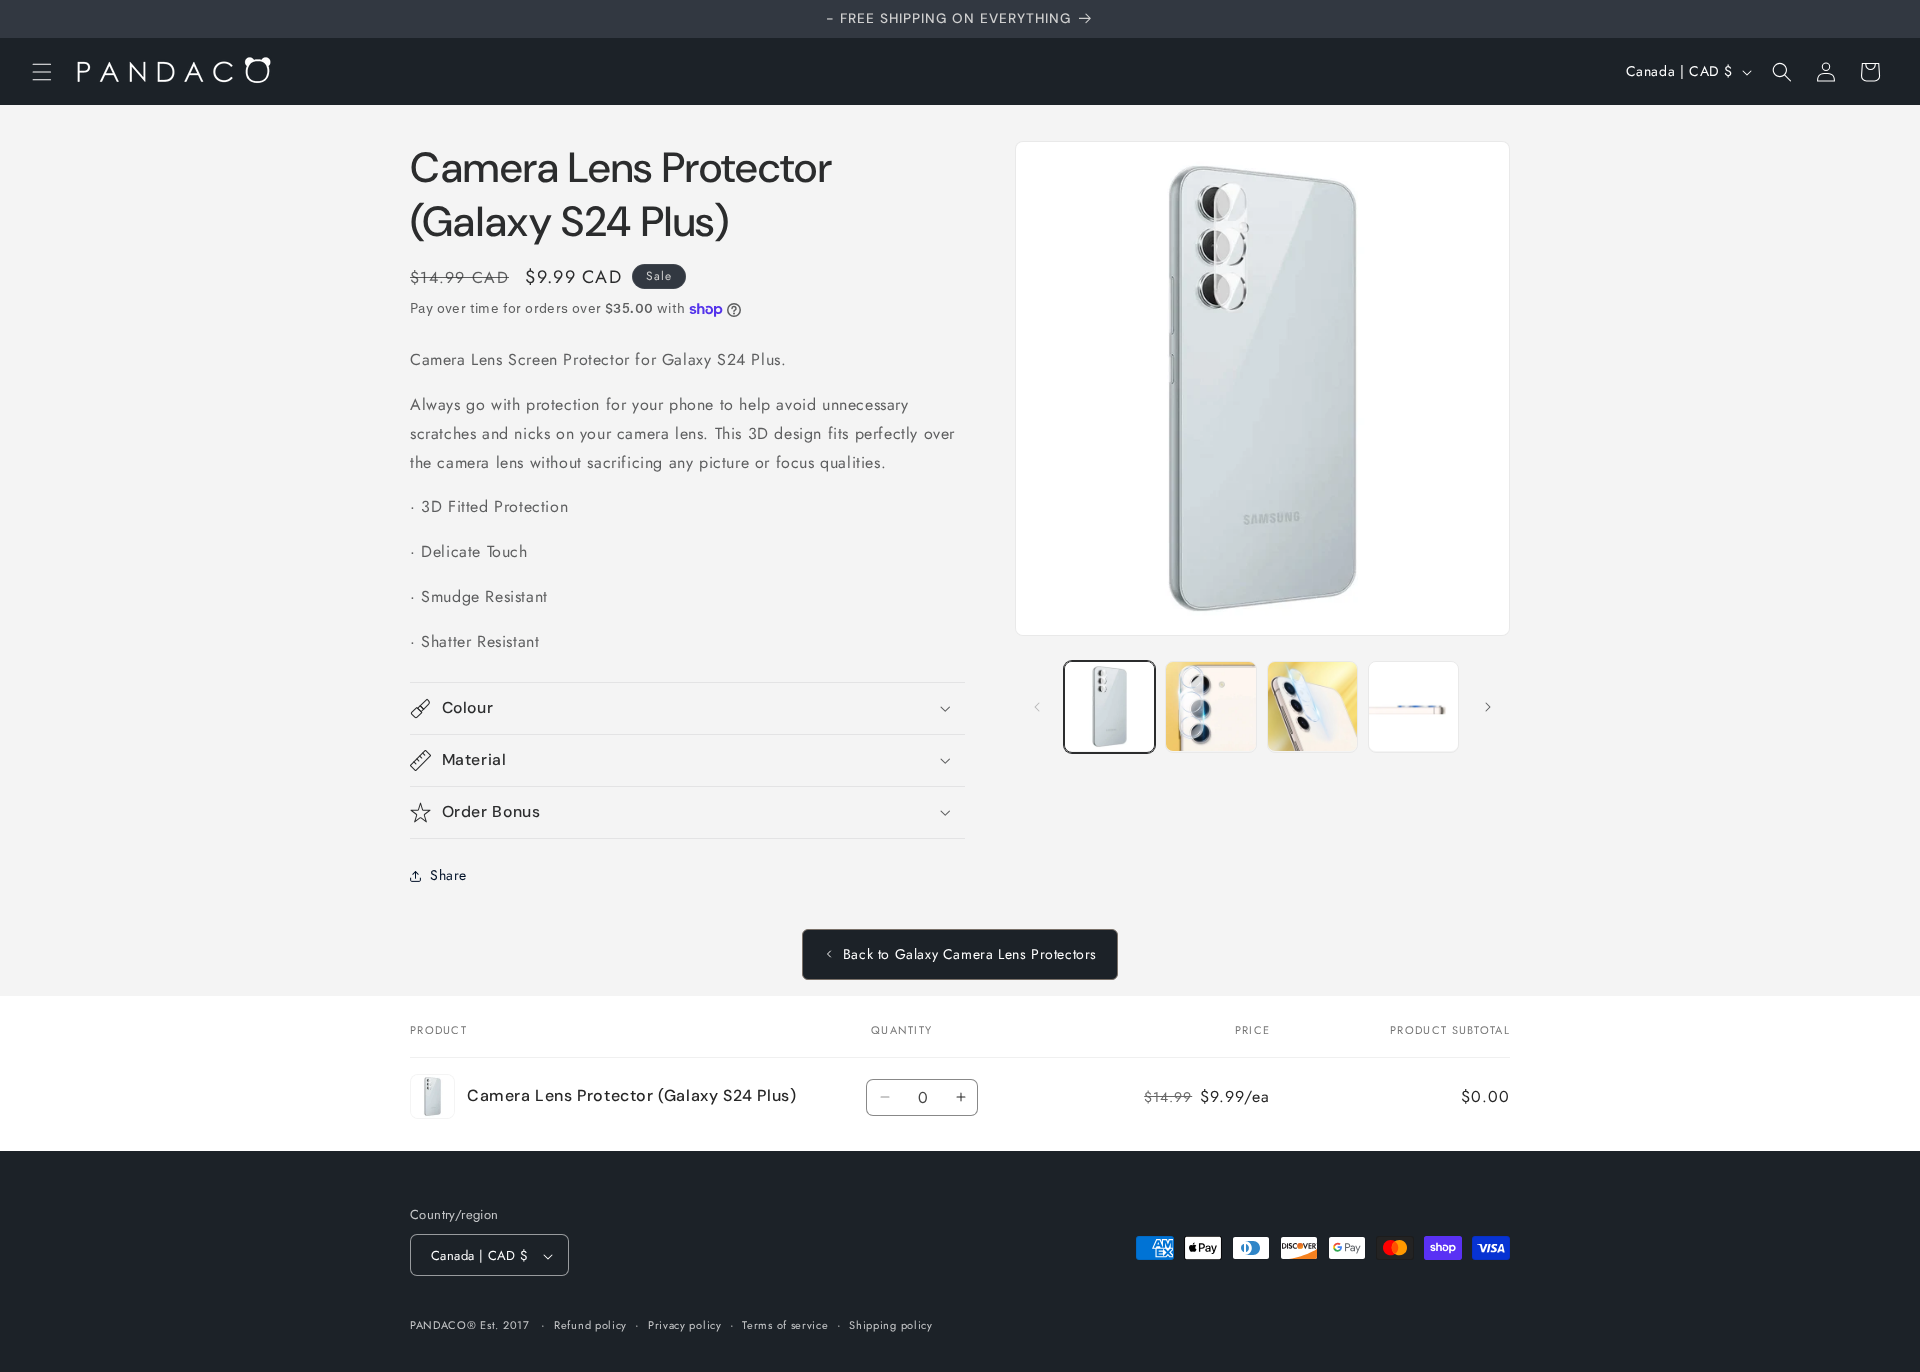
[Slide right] (1488, 707)
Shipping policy (891, 1325)
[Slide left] (1037, 707)
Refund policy (590, 1325)
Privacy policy (685, 1325)
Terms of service (785, 1325)
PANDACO (438, 1326)
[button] (42, 72)
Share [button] (448, 875)
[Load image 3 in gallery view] (1312, 706)
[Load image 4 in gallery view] (1413, 706)
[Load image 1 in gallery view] (1109, 706)
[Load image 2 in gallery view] (1210, 706)
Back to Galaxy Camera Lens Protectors (970, 954)
